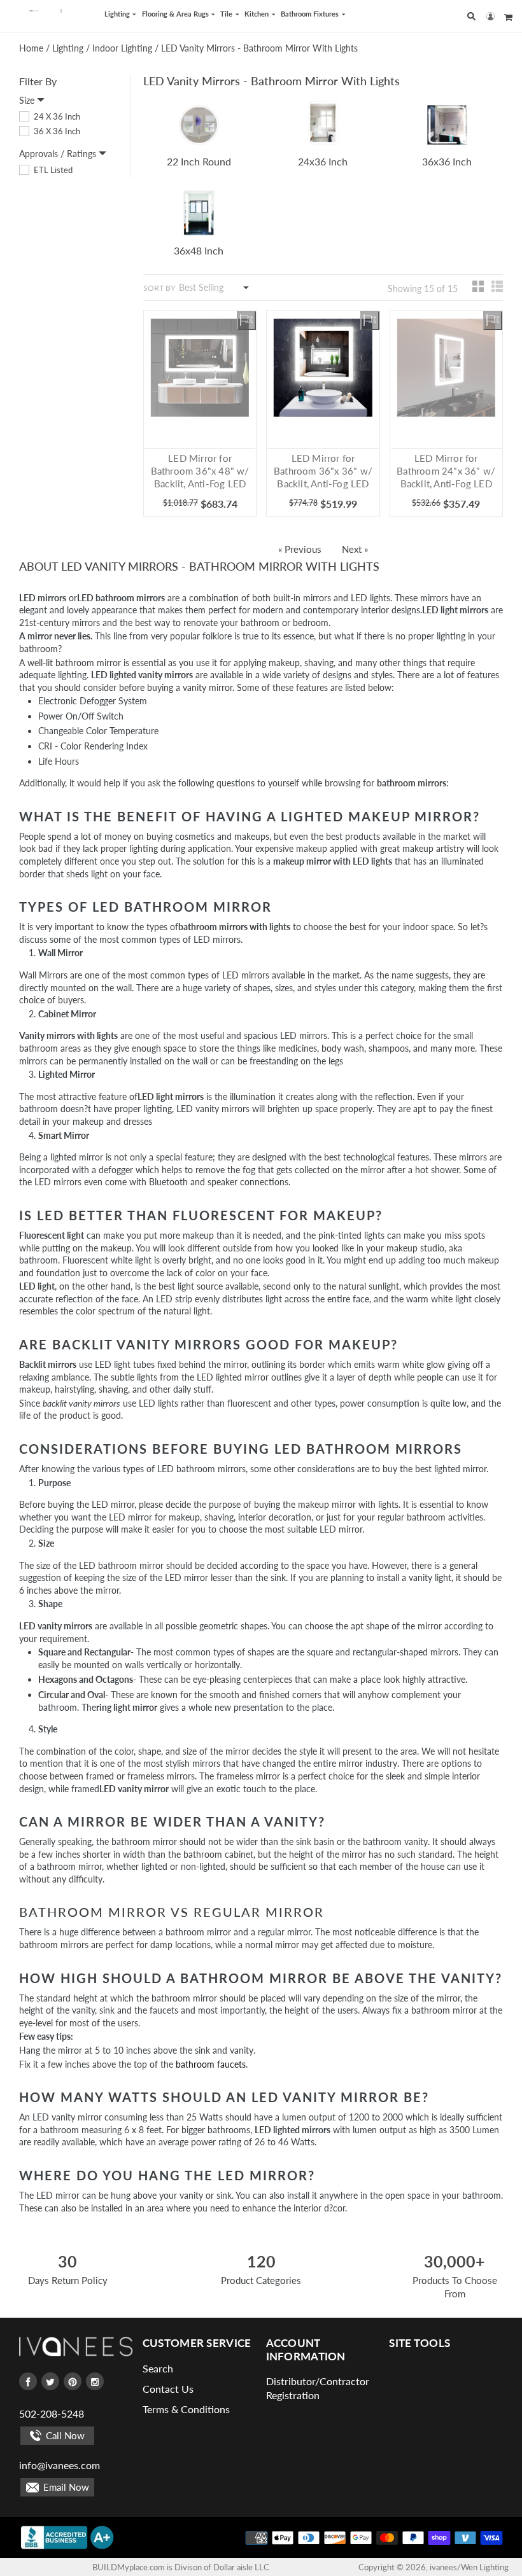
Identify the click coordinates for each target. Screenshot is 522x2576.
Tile (227, 14)
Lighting (118, 14)
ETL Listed (52, 170)
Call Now (64, 2435)
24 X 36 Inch (56, 116)
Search (158, 2368)
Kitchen (257, 14)
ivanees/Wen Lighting (469, 2567)
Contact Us (168, 2389)
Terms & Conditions (186, 2409)
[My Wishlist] (246, 321)
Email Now (65, 2487)
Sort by (159, 288)
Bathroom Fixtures (311, 14)
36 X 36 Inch (56, 131)
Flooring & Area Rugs (176, 14)
